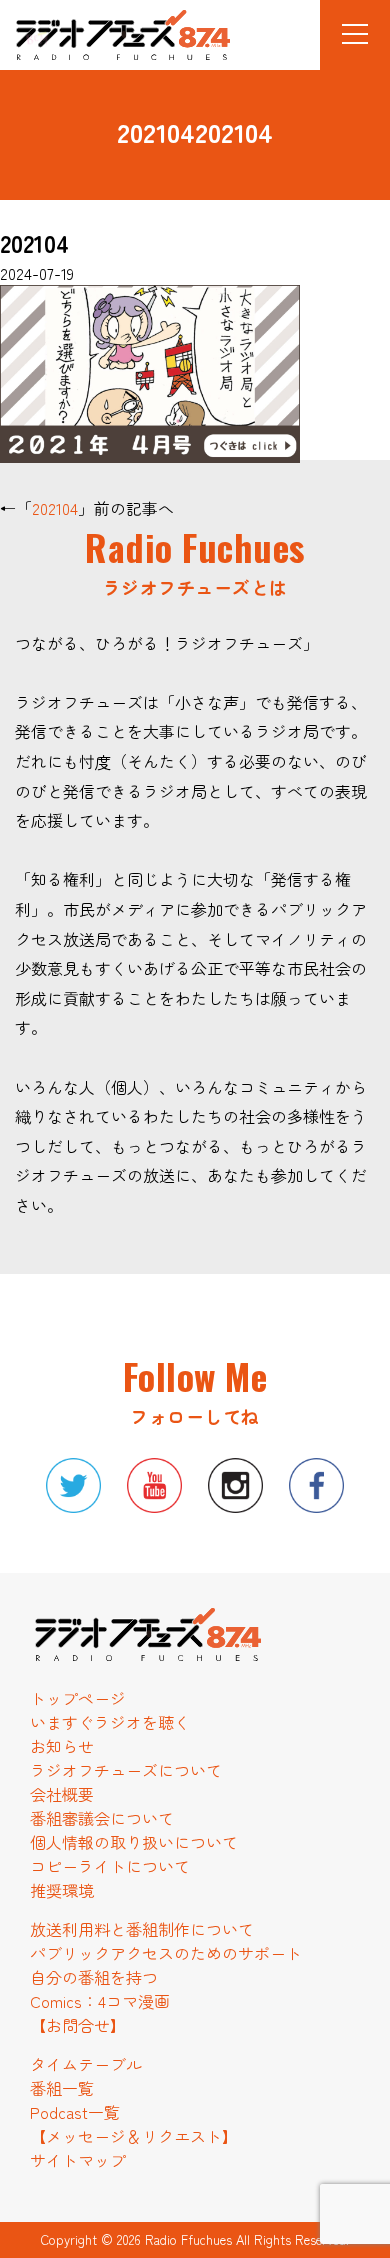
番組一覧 (62, 2088)
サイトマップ (78, 2160)
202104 (55, 508)
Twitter (73, 1485)
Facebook (316, 1485)
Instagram (235, 1485)
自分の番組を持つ (94, 1977)
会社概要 (62, 1794)
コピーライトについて (110, 1866)
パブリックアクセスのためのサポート (166, 1953)
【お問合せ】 (78, 2025)
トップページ (78, 1698)
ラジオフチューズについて (126, 1770)
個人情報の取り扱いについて (134, 1842)
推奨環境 (62, 1890)
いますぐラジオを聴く (110, 1722)
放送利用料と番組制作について (142, 1929)
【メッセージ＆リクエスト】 (134, 2136)
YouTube (154, 1485)
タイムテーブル (86, 2064)
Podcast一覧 (75, 2112)
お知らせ (62, 1746)
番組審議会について (102, 1818)
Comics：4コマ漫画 (100, 2001)
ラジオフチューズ (105, 38)
